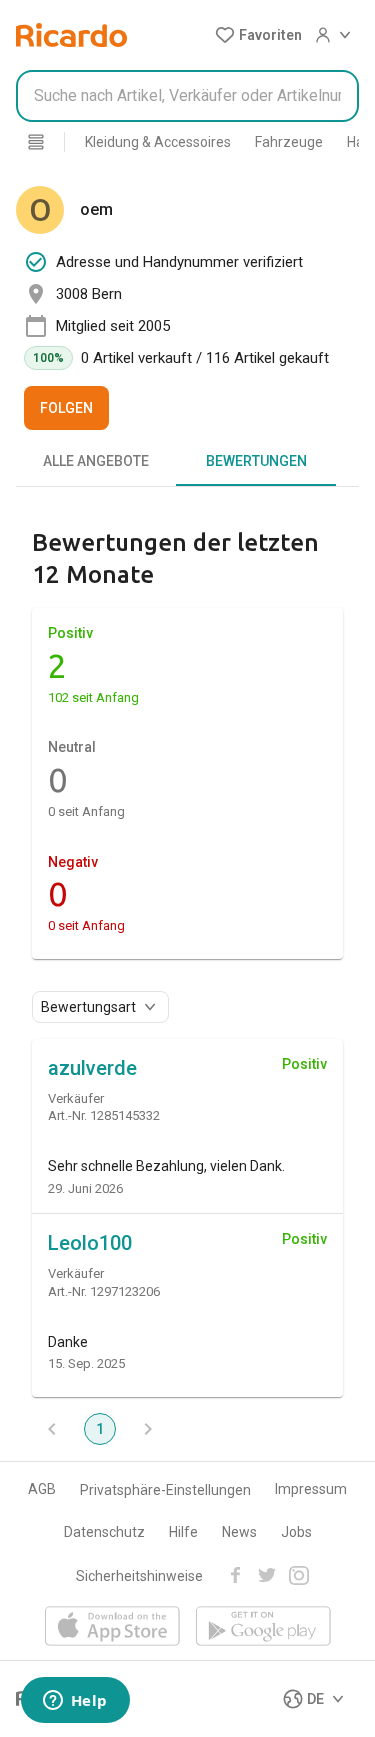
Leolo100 (90, 1243)
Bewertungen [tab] (256, 461)
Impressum (311, 1489)
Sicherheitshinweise (139, 1576)
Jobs (296, 1532)
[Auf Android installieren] (263, 1627)
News (239, 1532)
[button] (258, 35)
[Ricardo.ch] (71, 35)
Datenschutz (104, 1532)
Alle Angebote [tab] (96, 461)
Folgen (66, 408)
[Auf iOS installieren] (112, 1627)
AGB (42, 1489)
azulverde (92, 1068)
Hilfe (183, 1532)
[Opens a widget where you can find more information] (75, 1702)
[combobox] (187, 96)
